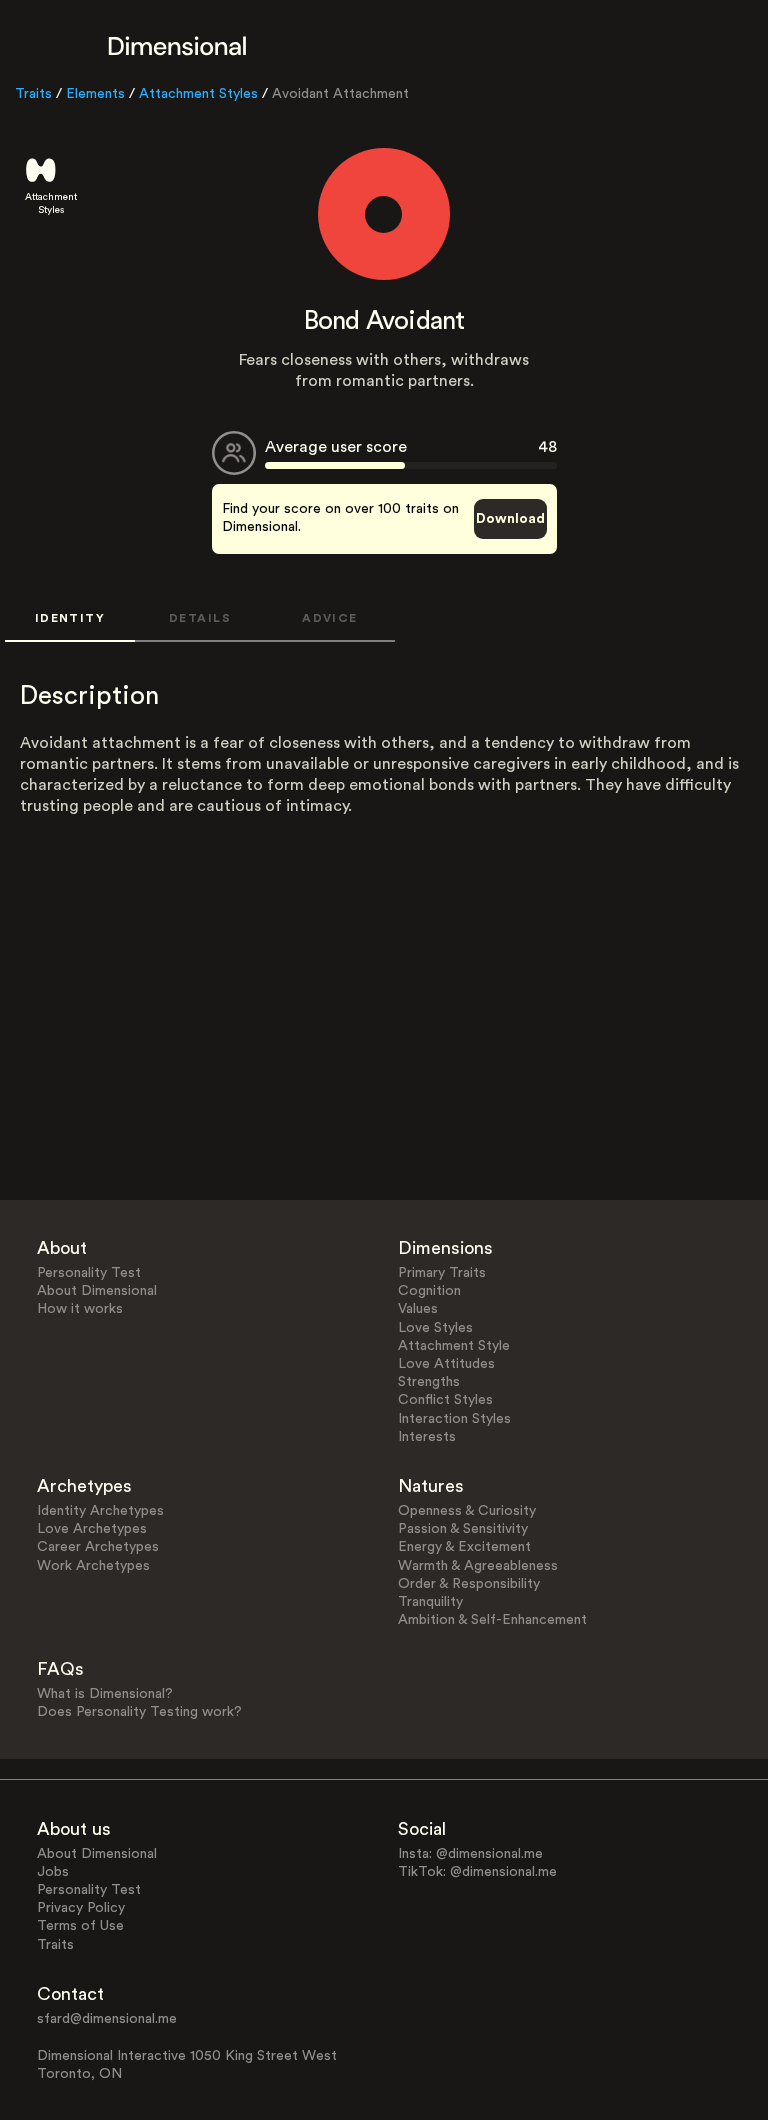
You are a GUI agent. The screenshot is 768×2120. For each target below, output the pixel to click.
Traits (33, 94)
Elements (95, 94)
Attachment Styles (198, 94)
